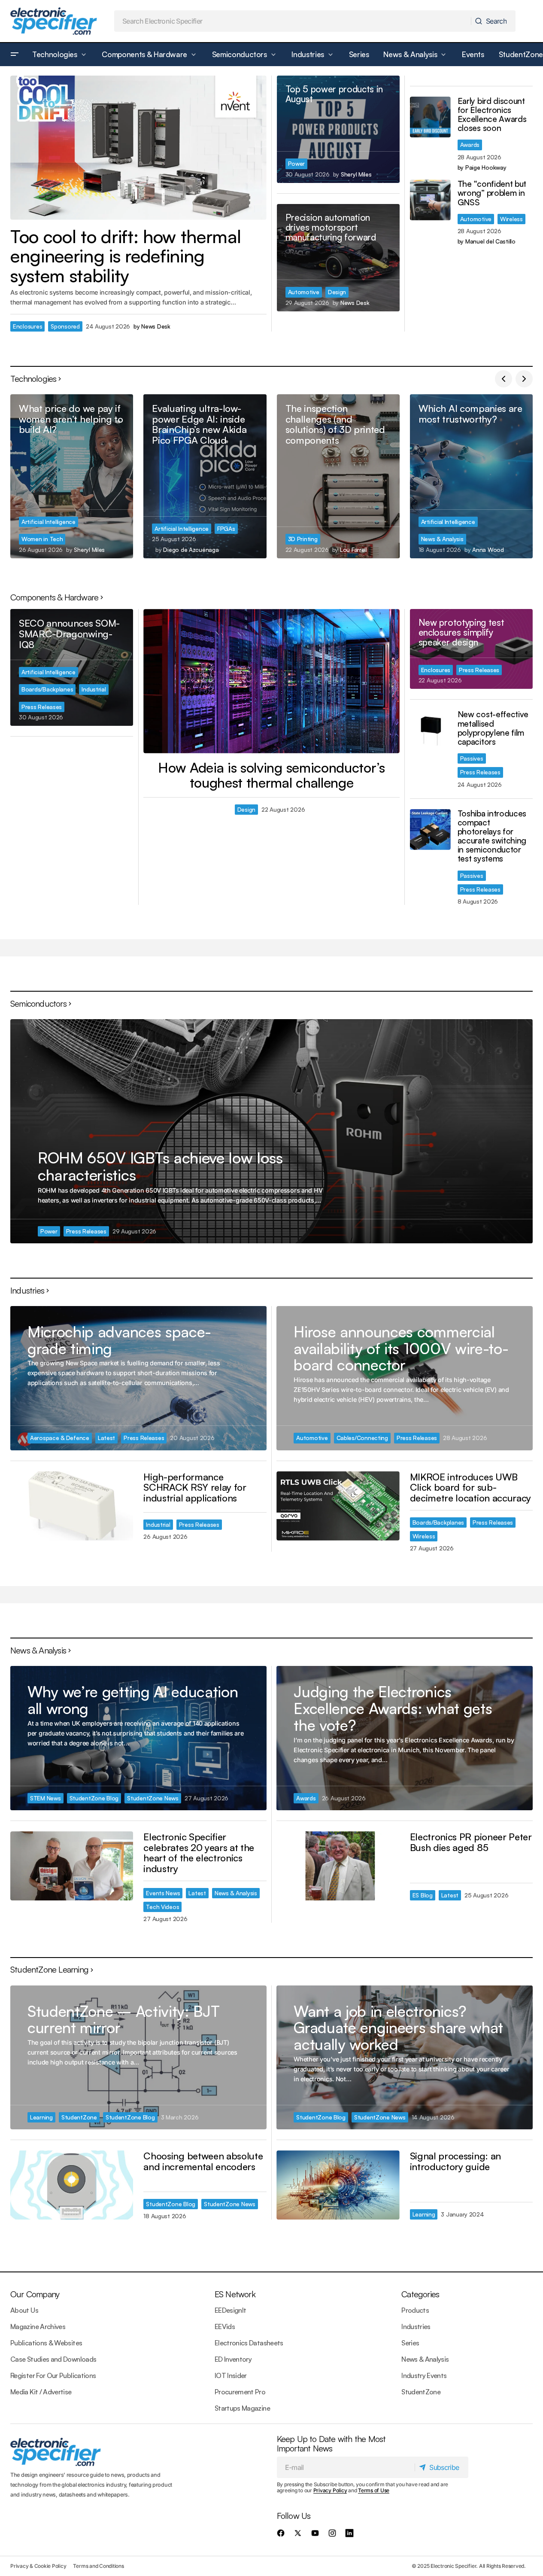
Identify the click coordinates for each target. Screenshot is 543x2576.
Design (337, 292)
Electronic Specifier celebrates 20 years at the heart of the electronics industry (199, 1853)
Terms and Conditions (98, 2566)
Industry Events (424, 2375)
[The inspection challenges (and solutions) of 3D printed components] (338, 476)
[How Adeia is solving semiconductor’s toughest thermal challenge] (271, 681)
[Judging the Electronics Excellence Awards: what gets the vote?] (405, 1738)
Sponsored (65, 326)
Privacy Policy (330, 2490)
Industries (416, 2326)
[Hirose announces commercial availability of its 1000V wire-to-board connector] (405, 1378)
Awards (470, 145)
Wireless (511, 219)
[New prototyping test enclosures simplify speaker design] (471, 649)
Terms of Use (374, 2490)
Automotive (304, 292)
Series (410, 2343)
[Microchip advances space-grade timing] (138, 1378)
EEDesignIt (231, 2310)
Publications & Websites (46, 2343)
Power (297, 163)
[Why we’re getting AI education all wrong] (138, 1738)
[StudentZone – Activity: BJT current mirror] (138, 2058)
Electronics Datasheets (249, 2343)
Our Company (35, 2294)
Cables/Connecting (362, 1438)
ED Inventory (233, 2359)
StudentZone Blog (94, 1798)
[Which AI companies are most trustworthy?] (471, 476)
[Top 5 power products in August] (338, 129)
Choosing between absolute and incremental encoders (203, 2161)
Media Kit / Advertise (41, 2392)
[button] (15, 55)
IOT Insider (231, 2375)
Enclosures (27, 326)
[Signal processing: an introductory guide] (338, 2185)
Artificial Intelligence (49, 522)
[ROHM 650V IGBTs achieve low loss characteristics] (271, 1131)
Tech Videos (162, 1907)
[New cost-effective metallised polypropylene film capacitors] (430, 730)
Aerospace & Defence (60, 1438)
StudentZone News (153, 1798)
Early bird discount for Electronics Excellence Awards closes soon (492, 115)
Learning (41, 2117)
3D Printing (303, 539)
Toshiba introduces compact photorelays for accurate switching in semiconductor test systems (492, 836)
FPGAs (226, 528)
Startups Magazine (242, 2408)
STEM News (46, 1798)
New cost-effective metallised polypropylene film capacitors (493, 728)
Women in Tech (42, 539)
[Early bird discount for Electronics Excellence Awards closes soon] (430, 117)
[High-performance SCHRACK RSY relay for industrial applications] (72, 1506)
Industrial (94, 689)
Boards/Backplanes (47, 689)
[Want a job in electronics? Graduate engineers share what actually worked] (405, 2058)
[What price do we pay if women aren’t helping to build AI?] (72, 476)
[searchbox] (293, 21)
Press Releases (42, 707)
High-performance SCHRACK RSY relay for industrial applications (195, 1487)
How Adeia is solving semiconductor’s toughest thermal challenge (271, 775)
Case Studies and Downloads (53, 2359)
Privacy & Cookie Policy (38, 2566)
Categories (420, 2294)
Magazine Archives (38, 2326)
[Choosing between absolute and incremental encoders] (72, 2185)
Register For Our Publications (53, 2375)
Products (415, 2310)
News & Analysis (442, 539)
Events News (163, 1893)
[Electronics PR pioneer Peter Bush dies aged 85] (338, 1866)
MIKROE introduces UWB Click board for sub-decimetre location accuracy (470, 1487)
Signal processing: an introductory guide (455, 2161)
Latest (106, 1438)
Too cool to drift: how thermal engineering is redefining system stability (126, 256)
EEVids (225, 2326)
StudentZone (79, 2117)
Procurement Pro (240, 2392)
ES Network (235, 2294)
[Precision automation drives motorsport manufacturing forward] (338, 258)
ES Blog (423, 1895)
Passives (472, 758)
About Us (24, 2310)
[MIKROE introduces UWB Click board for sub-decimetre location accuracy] (338, 1506)
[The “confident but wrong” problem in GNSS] (430, 200)
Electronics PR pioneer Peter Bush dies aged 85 (471, 1842)
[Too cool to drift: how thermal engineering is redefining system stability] (138, 148)
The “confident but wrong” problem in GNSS (492, 193)
